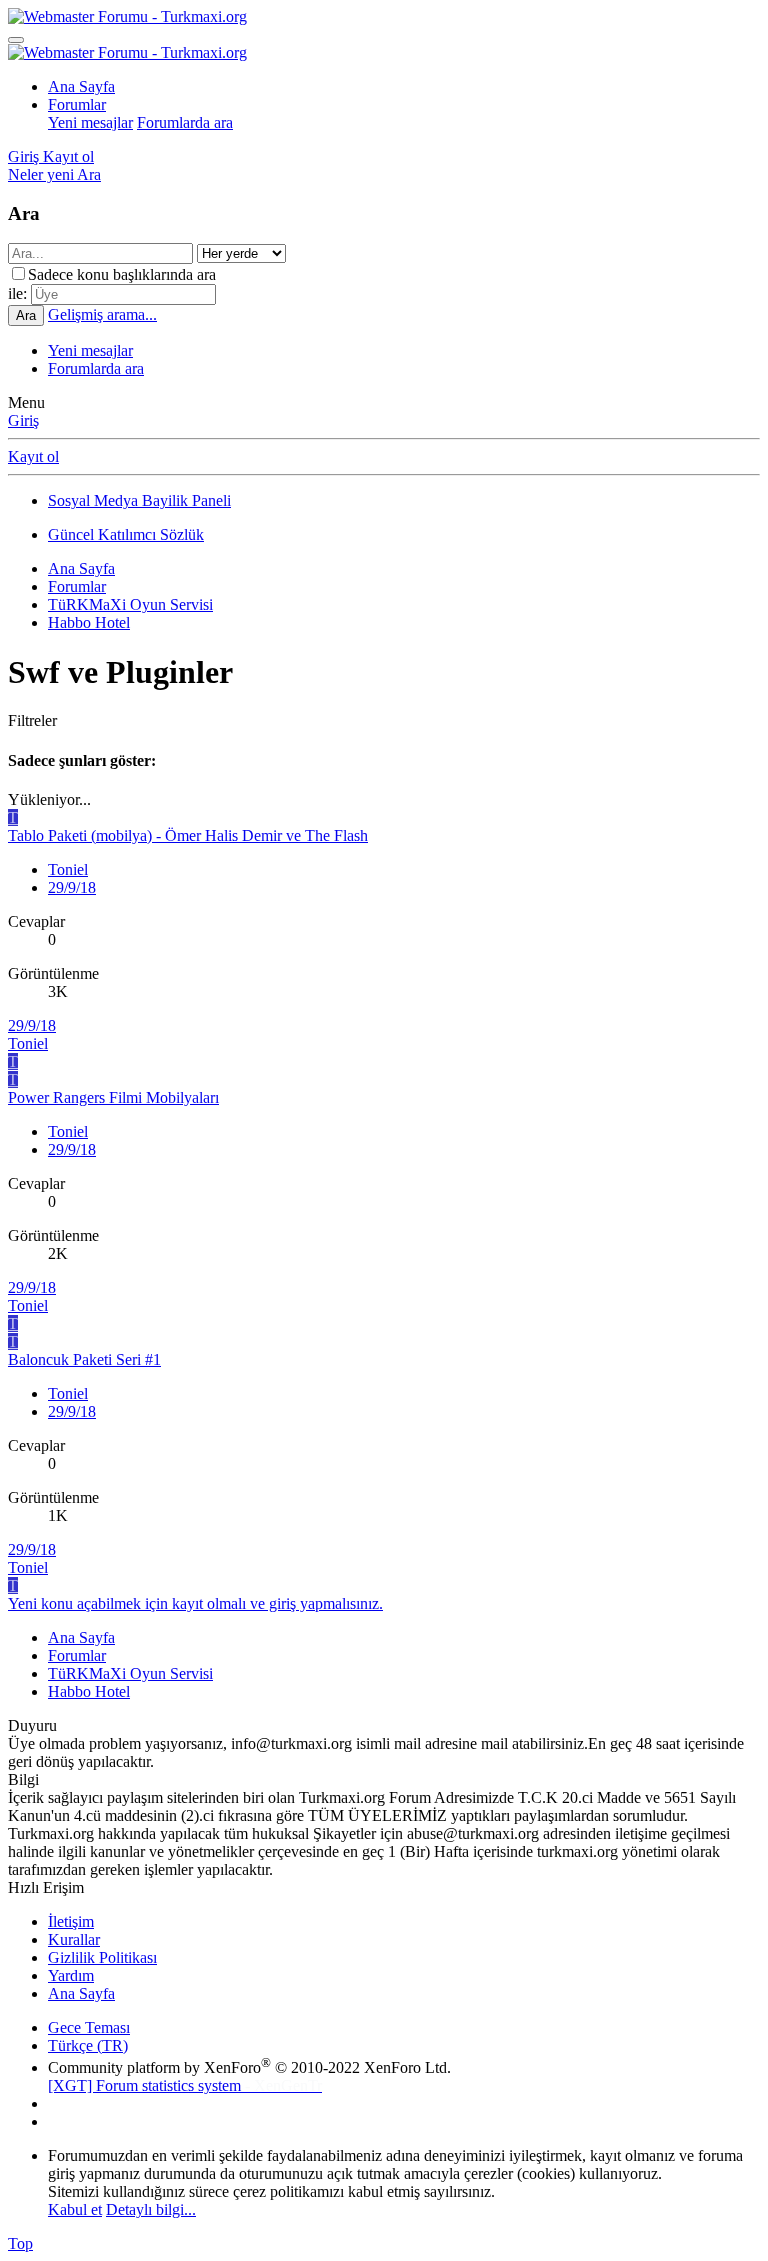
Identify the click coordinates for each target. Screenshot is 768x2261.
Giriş (23, 420)
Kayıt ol (33, 456)
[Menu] (16, 40)
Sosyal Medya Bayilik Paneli (139, 500)
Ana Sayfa (81, 86)
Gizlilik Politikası (102, 1957)
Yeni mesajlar (90, 122)
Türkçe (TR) (88, 2045)
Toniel (68, 869)
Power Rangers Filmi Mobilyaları (113, 1097)
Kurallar (74, 1939)
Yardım (71, 1975)
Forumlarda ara (185, 122)
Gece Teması (89, 2027)
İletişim (71, 1921)
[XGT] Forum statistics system (185, 2085)
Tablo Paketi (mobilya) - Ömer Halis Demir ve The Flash (188, 835)
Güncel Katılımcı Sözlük (126, 534)
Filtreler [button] (32, 720)
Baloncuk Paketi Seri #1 (84, 1359)
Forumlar (77, 104)
